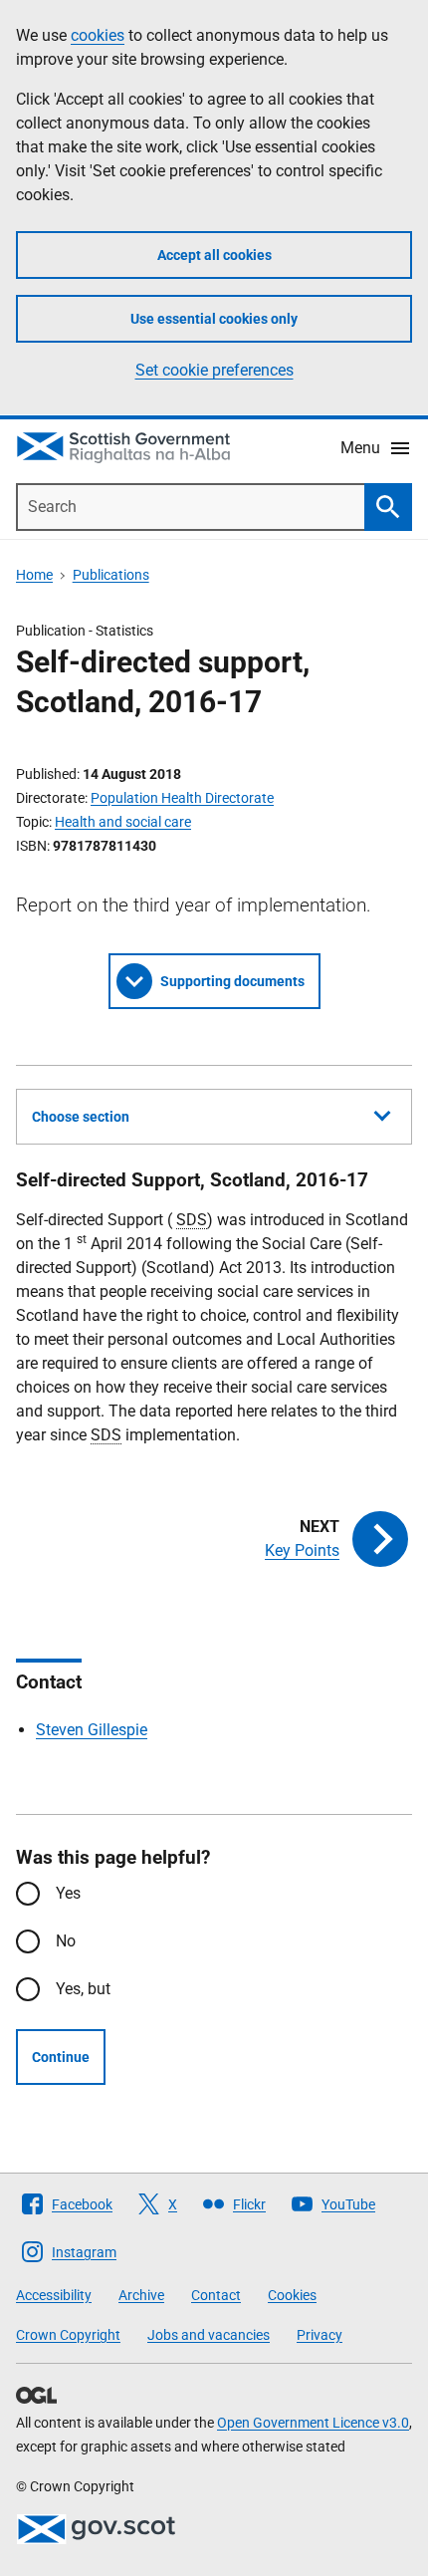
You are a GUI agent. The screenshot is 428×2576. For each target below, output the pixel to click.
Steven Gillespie (92, 1730)
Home (34, 575)
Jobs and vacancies (209, 2335)
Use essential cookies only (214, 319)
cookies (98, 35)
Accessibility (54, 2295)
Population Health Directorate (182, 798)
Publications (111, 575)
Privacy (320, 2335)
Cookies (292, 2295)
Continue (61, 2057)
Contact (216, 2295)
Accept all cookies (214, 255)
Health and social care (123, 822)
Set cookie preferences (214, 370)
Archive (141, 2295)
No (66, 1941)
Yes (68, 1893)
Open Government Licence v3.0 (313, 2423)
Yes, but (83, 1989)
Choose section (81, 1117)
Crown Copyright (68, 2335)
